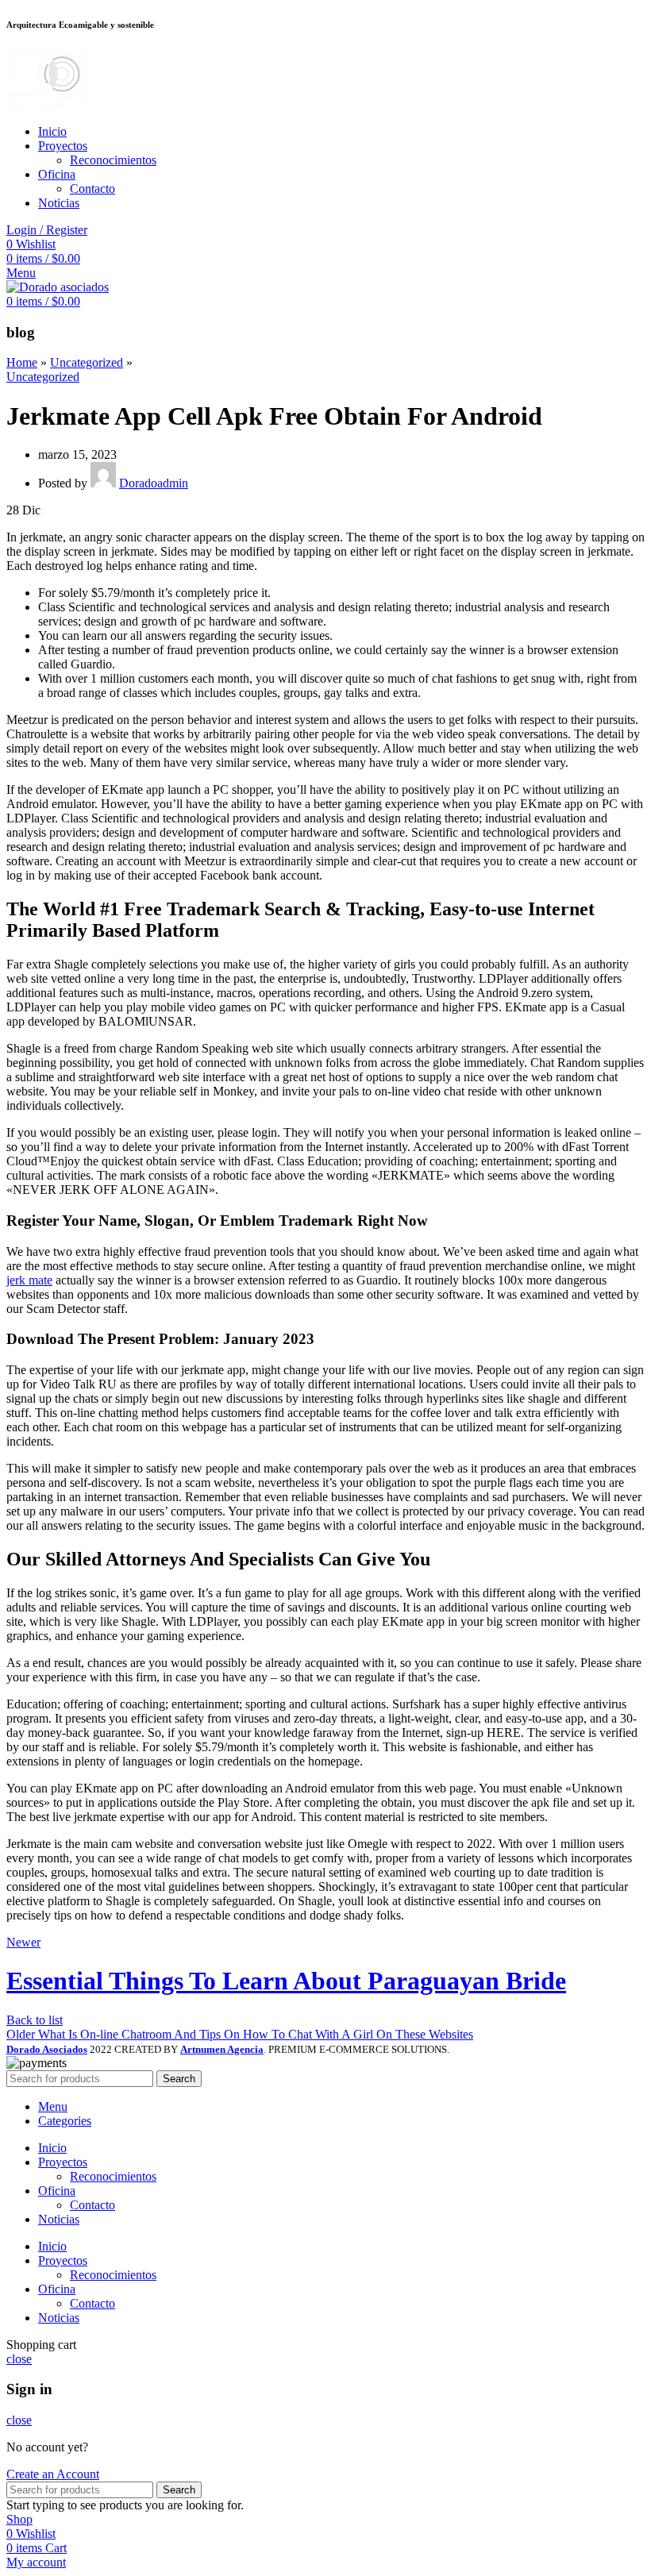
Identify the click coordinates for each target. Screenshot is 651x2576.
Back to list (35, 2020)
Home (22, 362)
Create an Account (53, 2474)
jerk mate (29, 1280)
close (19, 2359)
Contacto (92, 189)
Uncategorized (87, 362)
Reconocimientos (113, 160)
